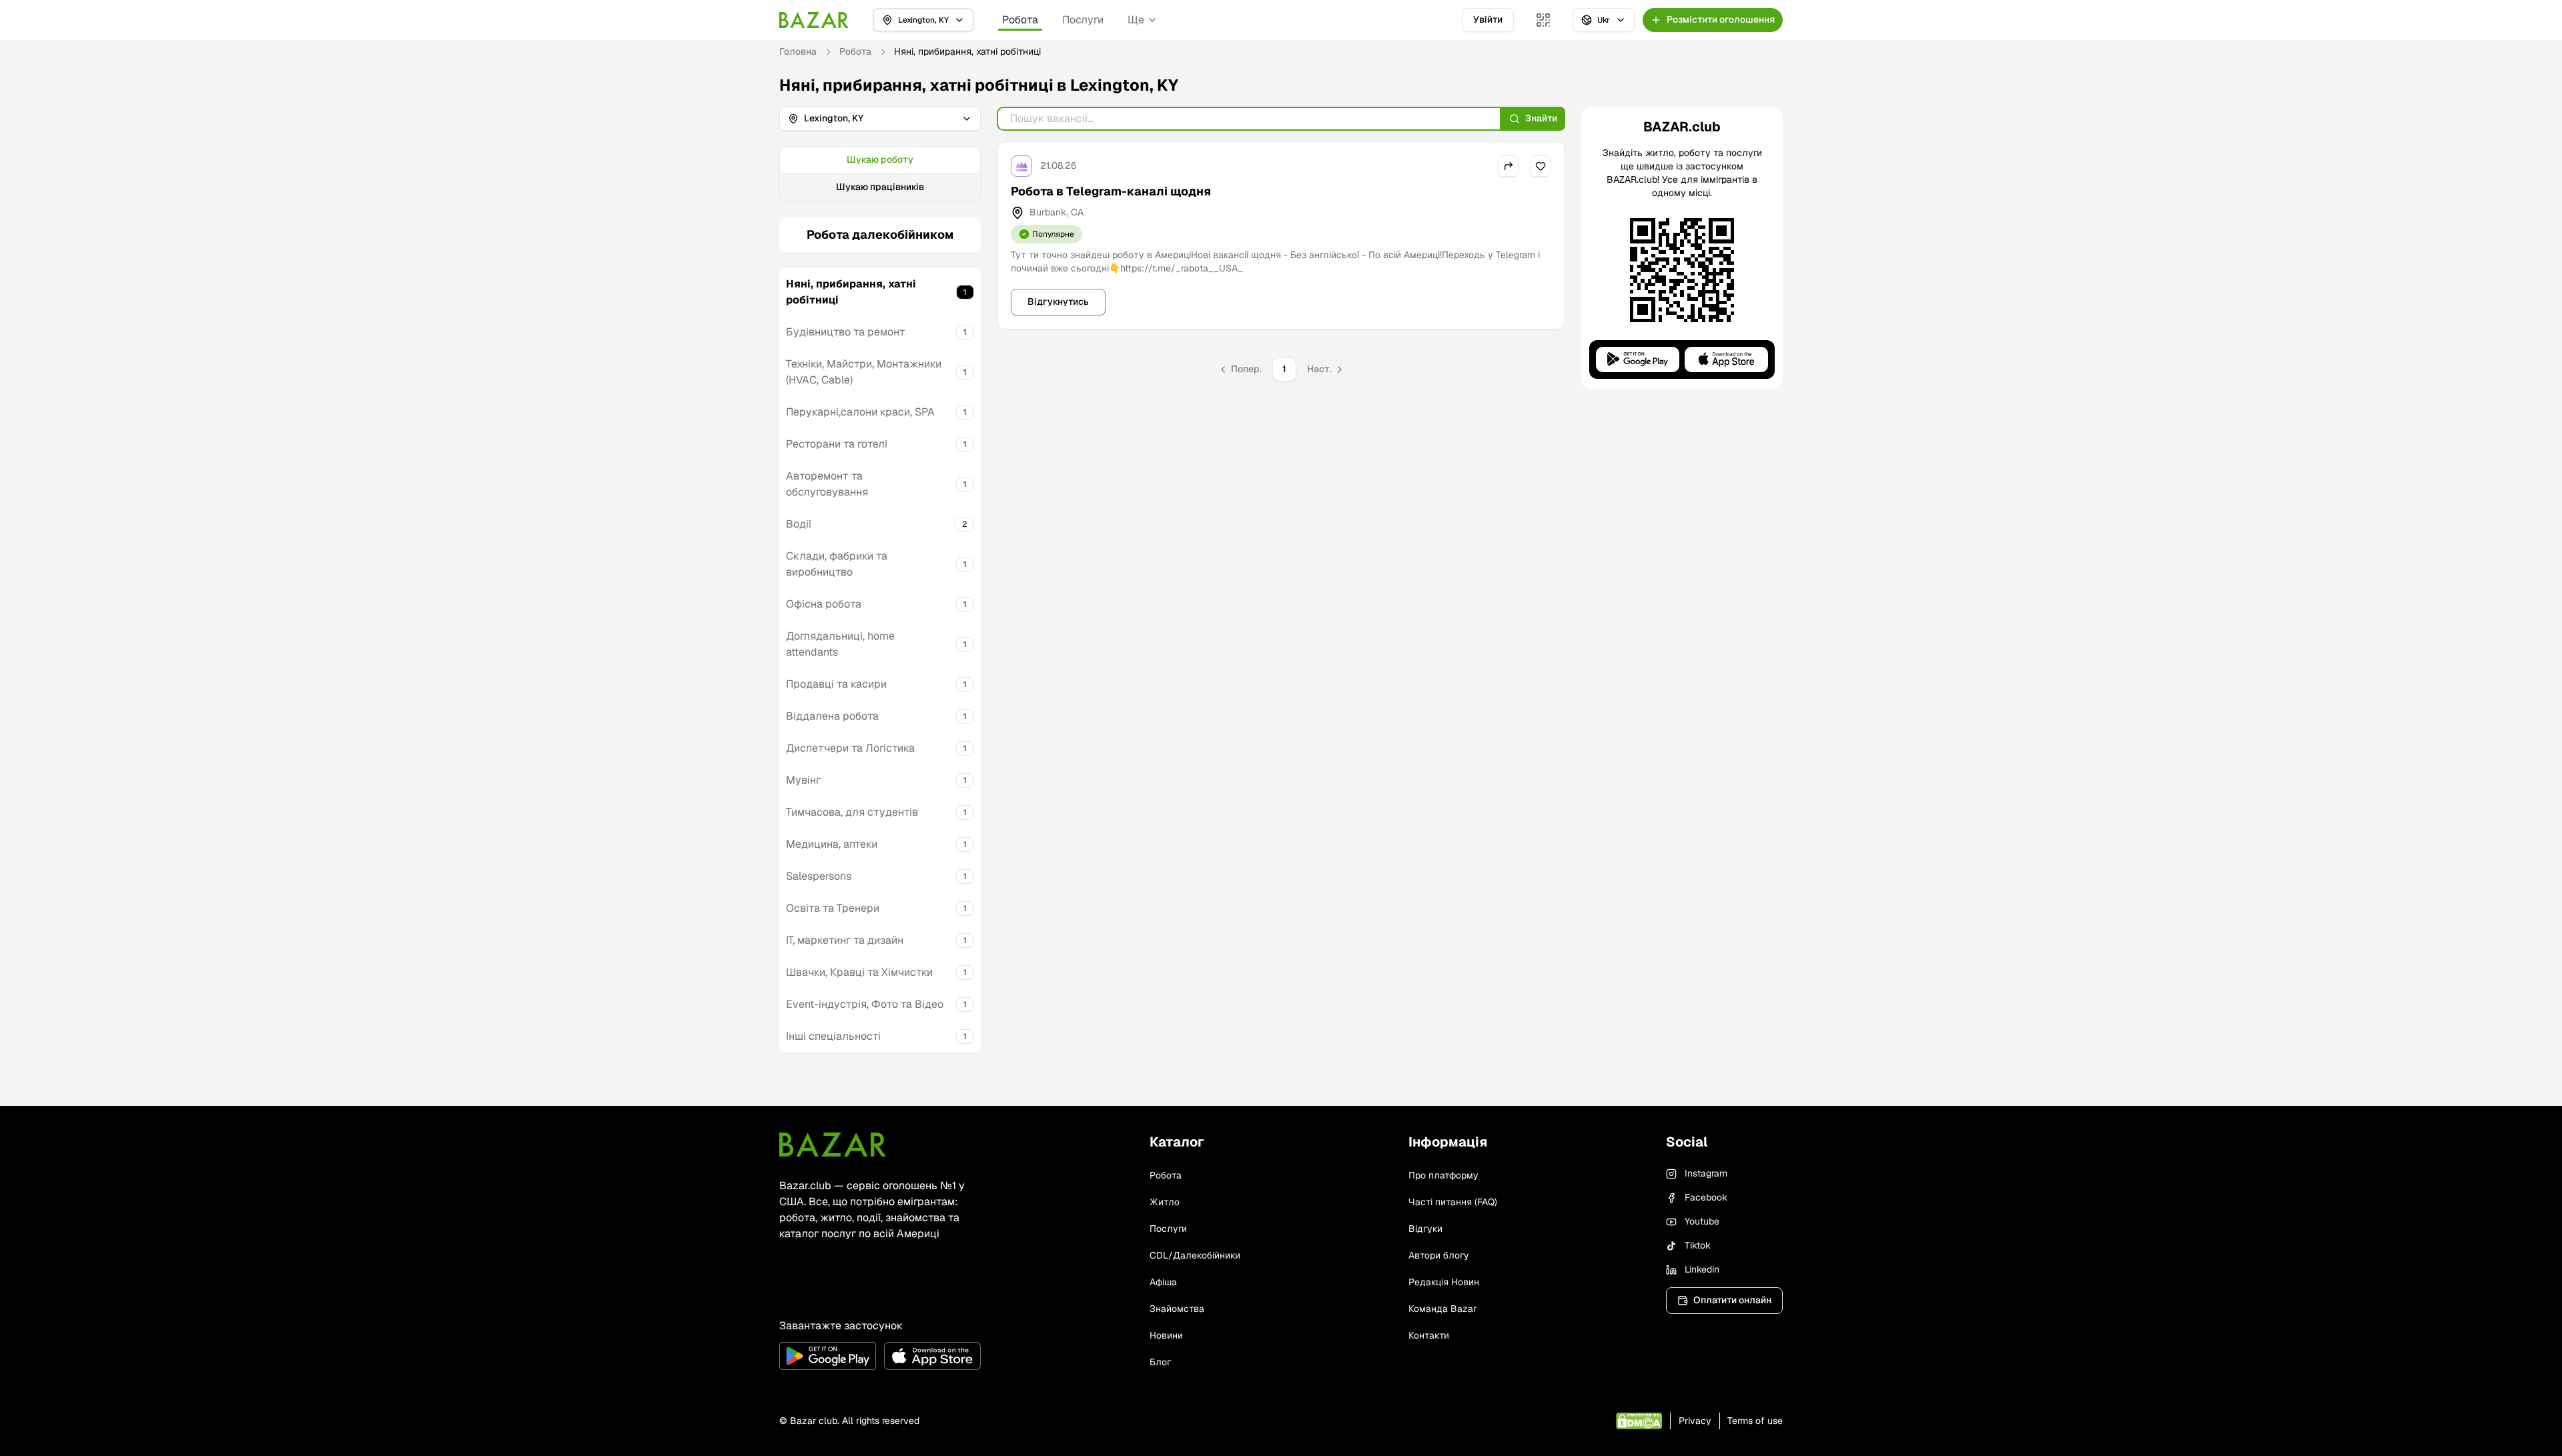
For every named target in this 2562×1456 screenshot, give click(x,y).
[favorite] (1541, 166)
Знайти (1541, 118)
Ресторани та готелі (837, 444)
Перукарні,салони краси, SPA (860, 412)
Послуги (1083, 20)
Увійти (1488, 19)
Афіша (1163, 1282)
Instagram (1706, 1173)
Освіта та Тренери (833, 908)
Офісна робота (824, 604)
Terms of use (1755, 1421)
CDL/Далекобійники (1195, 1255)
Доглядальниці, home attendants (840, 644)
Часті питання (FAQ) (1453, 1202)
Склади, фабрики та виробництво (837, 564)
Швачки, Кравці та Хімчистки (859, 972)
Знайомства (1177, 1309)
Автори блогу (1439, 1255)
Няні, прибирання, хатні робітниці (851, 292)
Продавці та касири (836, 684)
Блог (1160, 1362)
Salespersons (819, 876)
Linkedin (1702, 1269)
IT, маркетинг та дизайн (845, 940)
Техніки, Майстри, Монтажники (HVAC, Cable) (864, 372)
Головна (798, 51)
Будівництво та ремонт (846, 332)
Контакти (1429, 1335)
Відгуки (1425, 1229)
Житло (1165, 1202)
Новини (1166, 1335)
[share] (1509, 166)
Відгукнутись (1058, 301)
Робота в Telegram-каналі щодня (1111, 191)
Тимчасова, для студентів (852, 812)
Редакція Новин (1444, 1282)
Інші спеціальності (833, 1036)
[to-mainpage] (833, 1145)
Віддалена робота (832, 716)
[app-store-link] (932, 1356)
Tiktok (1698, 1245)
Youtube (1702, 1221)
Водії (799, 524)
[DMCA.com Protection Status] (1639, 1421)
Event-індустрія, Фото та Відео (865, 1004)
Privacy (1695, 1421)
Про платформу (1443, 1175)
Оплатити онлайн (1732, 1300)
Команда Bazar (1442, 1309)
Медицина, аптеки (832, 844)
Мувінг (803, 780)
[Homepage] (814, 20)
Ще (1136, 20)
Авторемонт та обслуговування (827, 484)
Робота (1020, 20)
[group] (880, 174)
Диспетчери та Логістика (850, 748)
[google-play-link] (828, 1356)
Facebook (1706, 1197)
